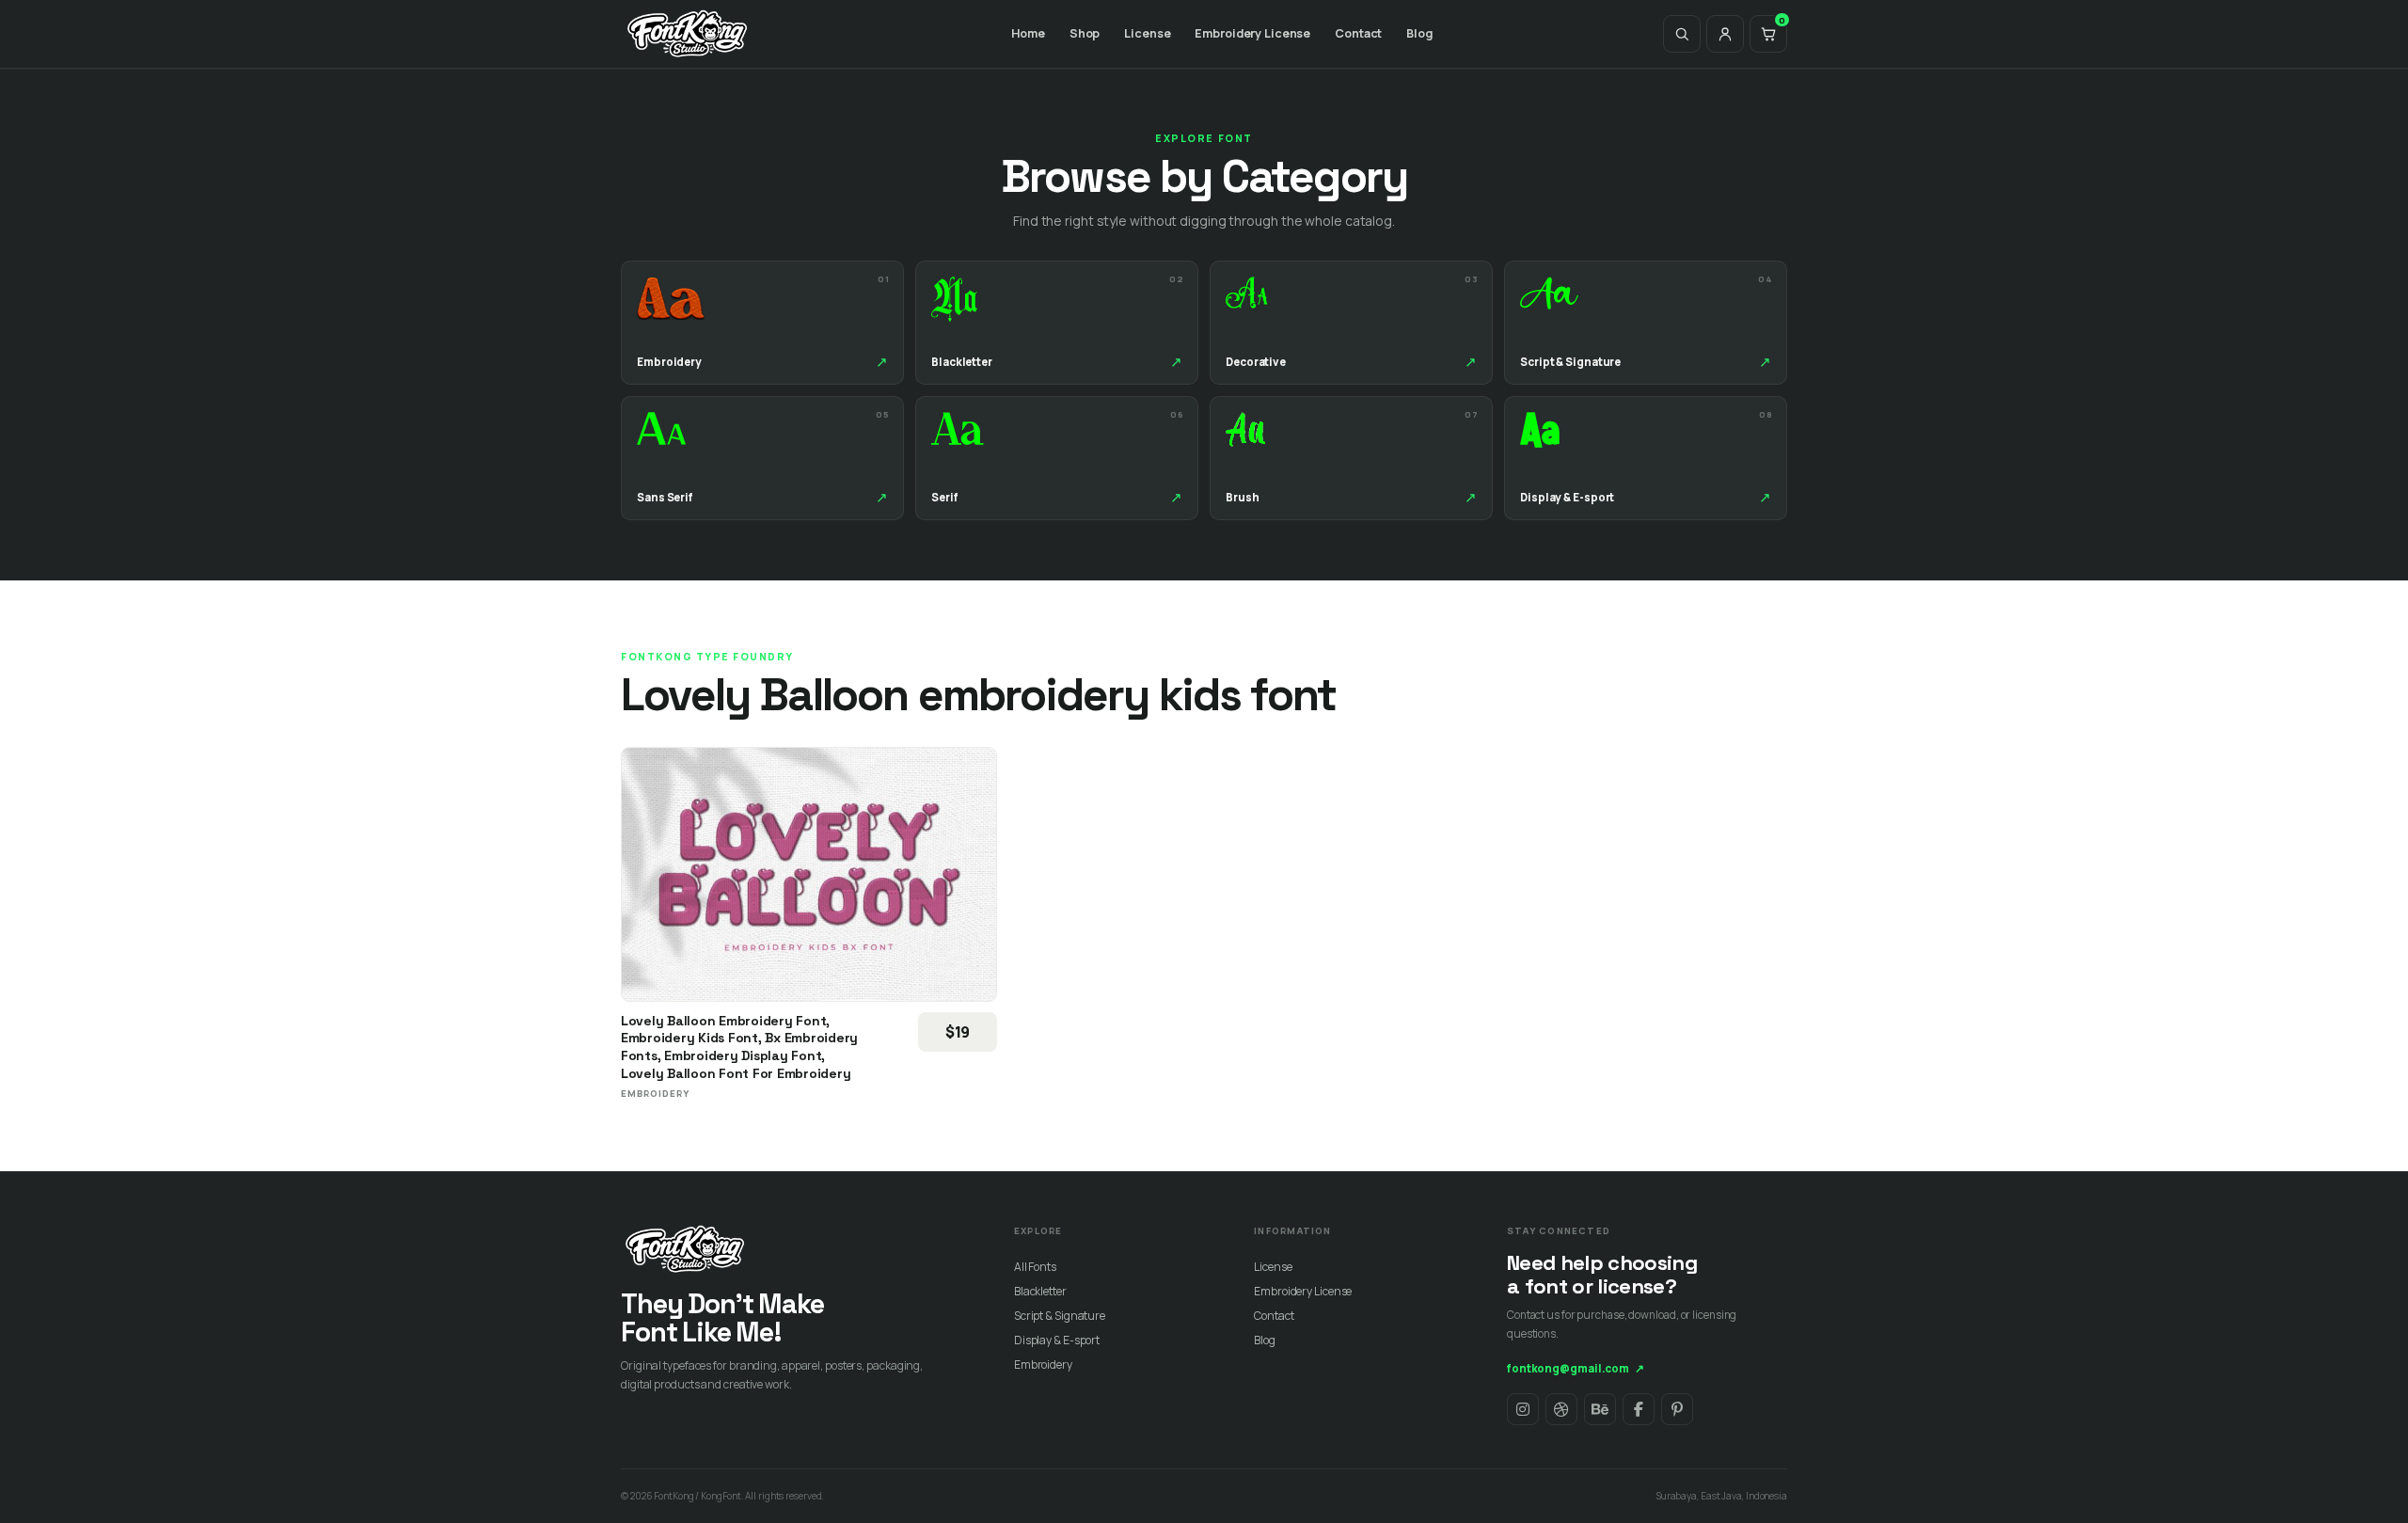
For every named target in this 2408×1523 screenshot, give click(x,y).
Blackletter (1040, 1291)
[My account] (1725, 34)
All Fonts (1035, 1267)
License (1147, 33)
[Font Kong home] (688, 34)
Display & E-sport (1057, 1340)
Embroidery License (1252, 33)
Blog (1419, 33)
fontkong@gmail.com (1576, 1368)
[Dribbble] (1561, 1409)
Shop (1085, 33)
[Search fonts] (1682, 34)
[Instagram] (1523, 1409)
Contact (1358, 33)
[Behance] (1600, 1409)
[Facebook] (1639, 1409)
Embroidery (1043, 1364)
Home (1028, 33)
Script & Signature (1060, 1316)
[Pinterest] (1677, 1409)
